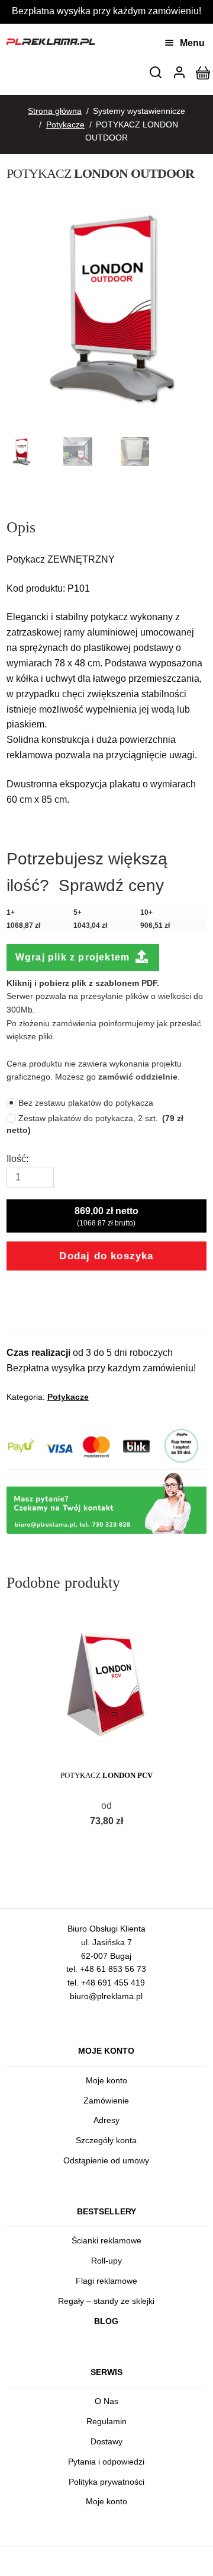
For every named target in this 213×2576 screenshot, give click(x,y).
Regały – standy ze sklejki (106, 2301)
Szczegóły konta (106, 2140)
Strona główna (55, 111)
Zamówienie (106, 2101)
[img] (156, 72)
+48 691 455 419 (113, 1983)
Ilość (16, 1159)
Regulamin (106, 2421)
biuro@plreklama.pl (106, 1996)
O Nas (106, 2401)
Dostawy (106, 2441)
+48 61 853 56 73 (113, 1969)
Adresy (106, 2120)
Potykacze (65, 125)
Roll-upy (106, 2261)
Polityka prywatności (106, 2482)
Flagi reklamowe (106, 2281)
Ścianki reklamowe (106, 2240)
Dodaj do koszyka (106, 1256)
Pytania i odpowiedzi (106, 2462)
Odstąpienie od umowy (106, 2160)
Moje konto (106, 2080)
